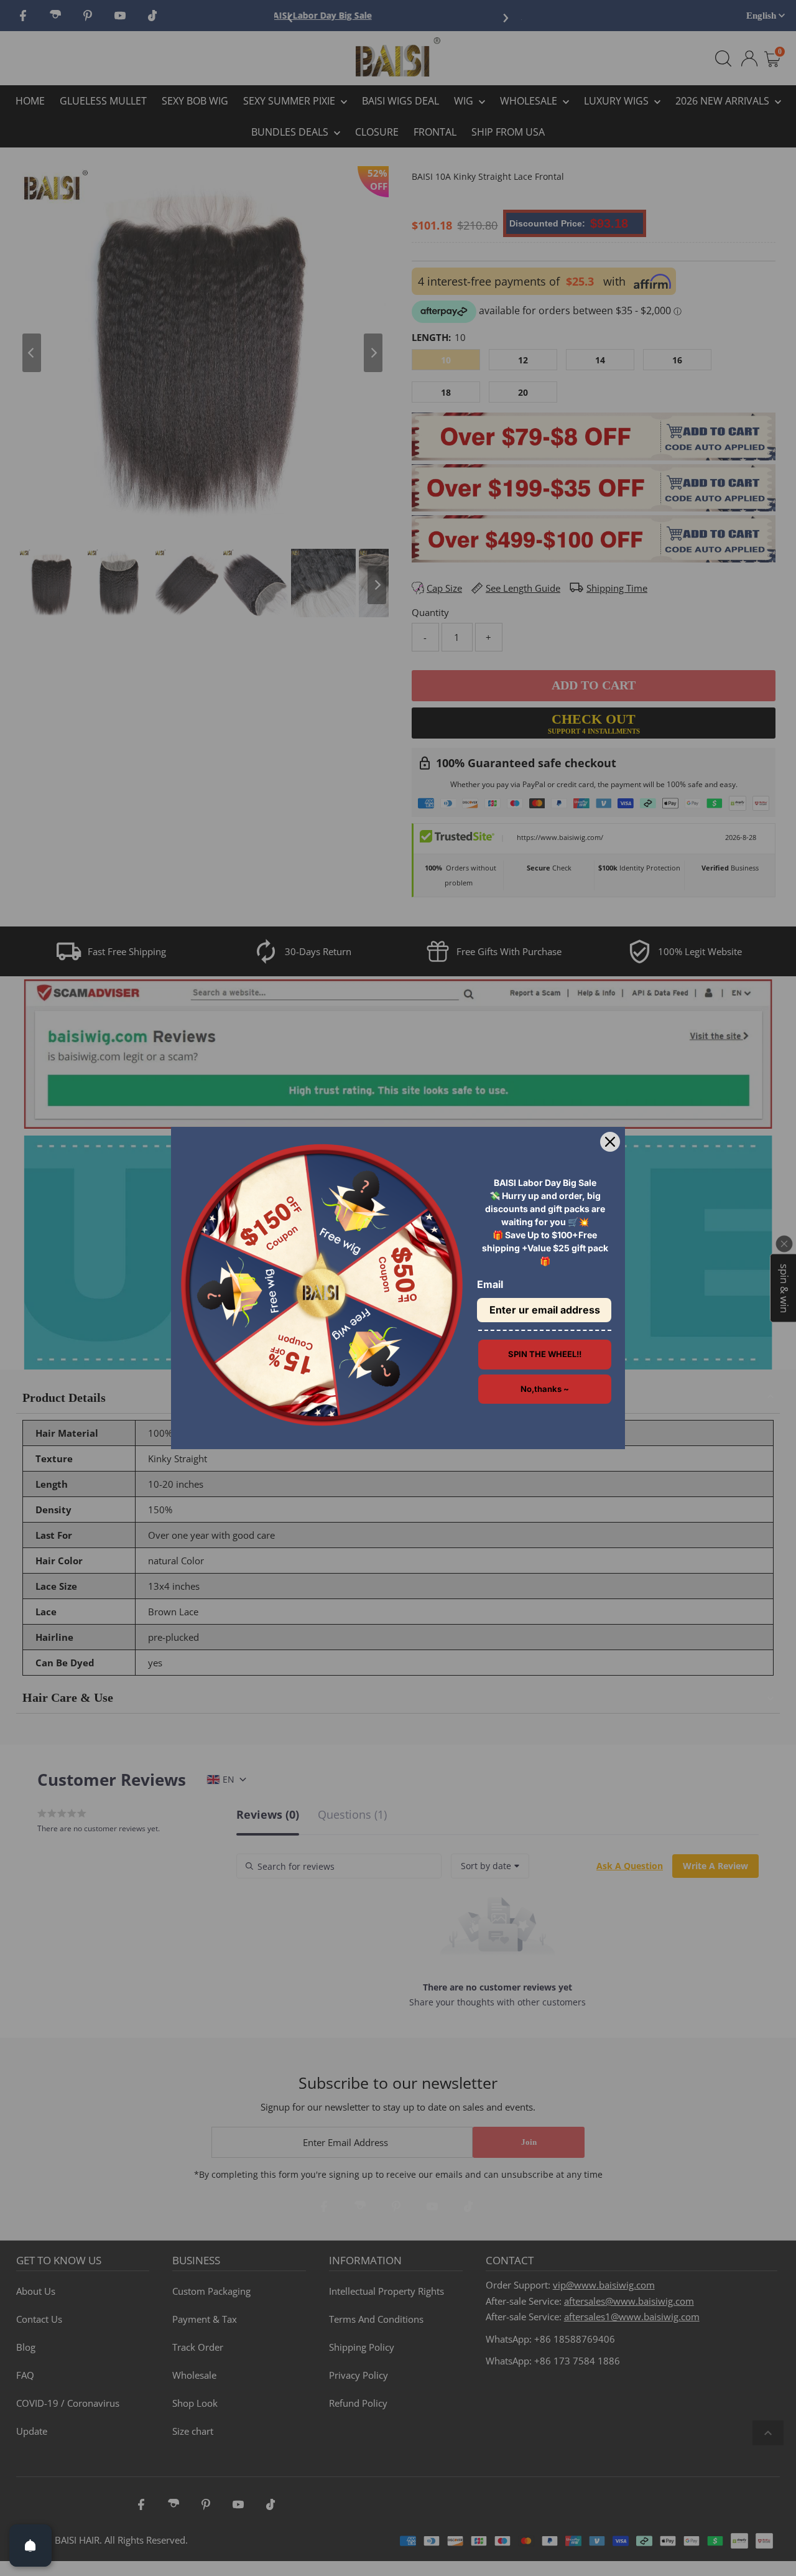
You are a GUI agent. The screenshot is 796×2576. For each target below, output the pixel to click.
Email (490, 1284)
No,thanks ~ (545, 1389)
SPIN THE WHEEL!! (545, 1354)
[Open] (30, 2546)
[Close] (610, 1142)
